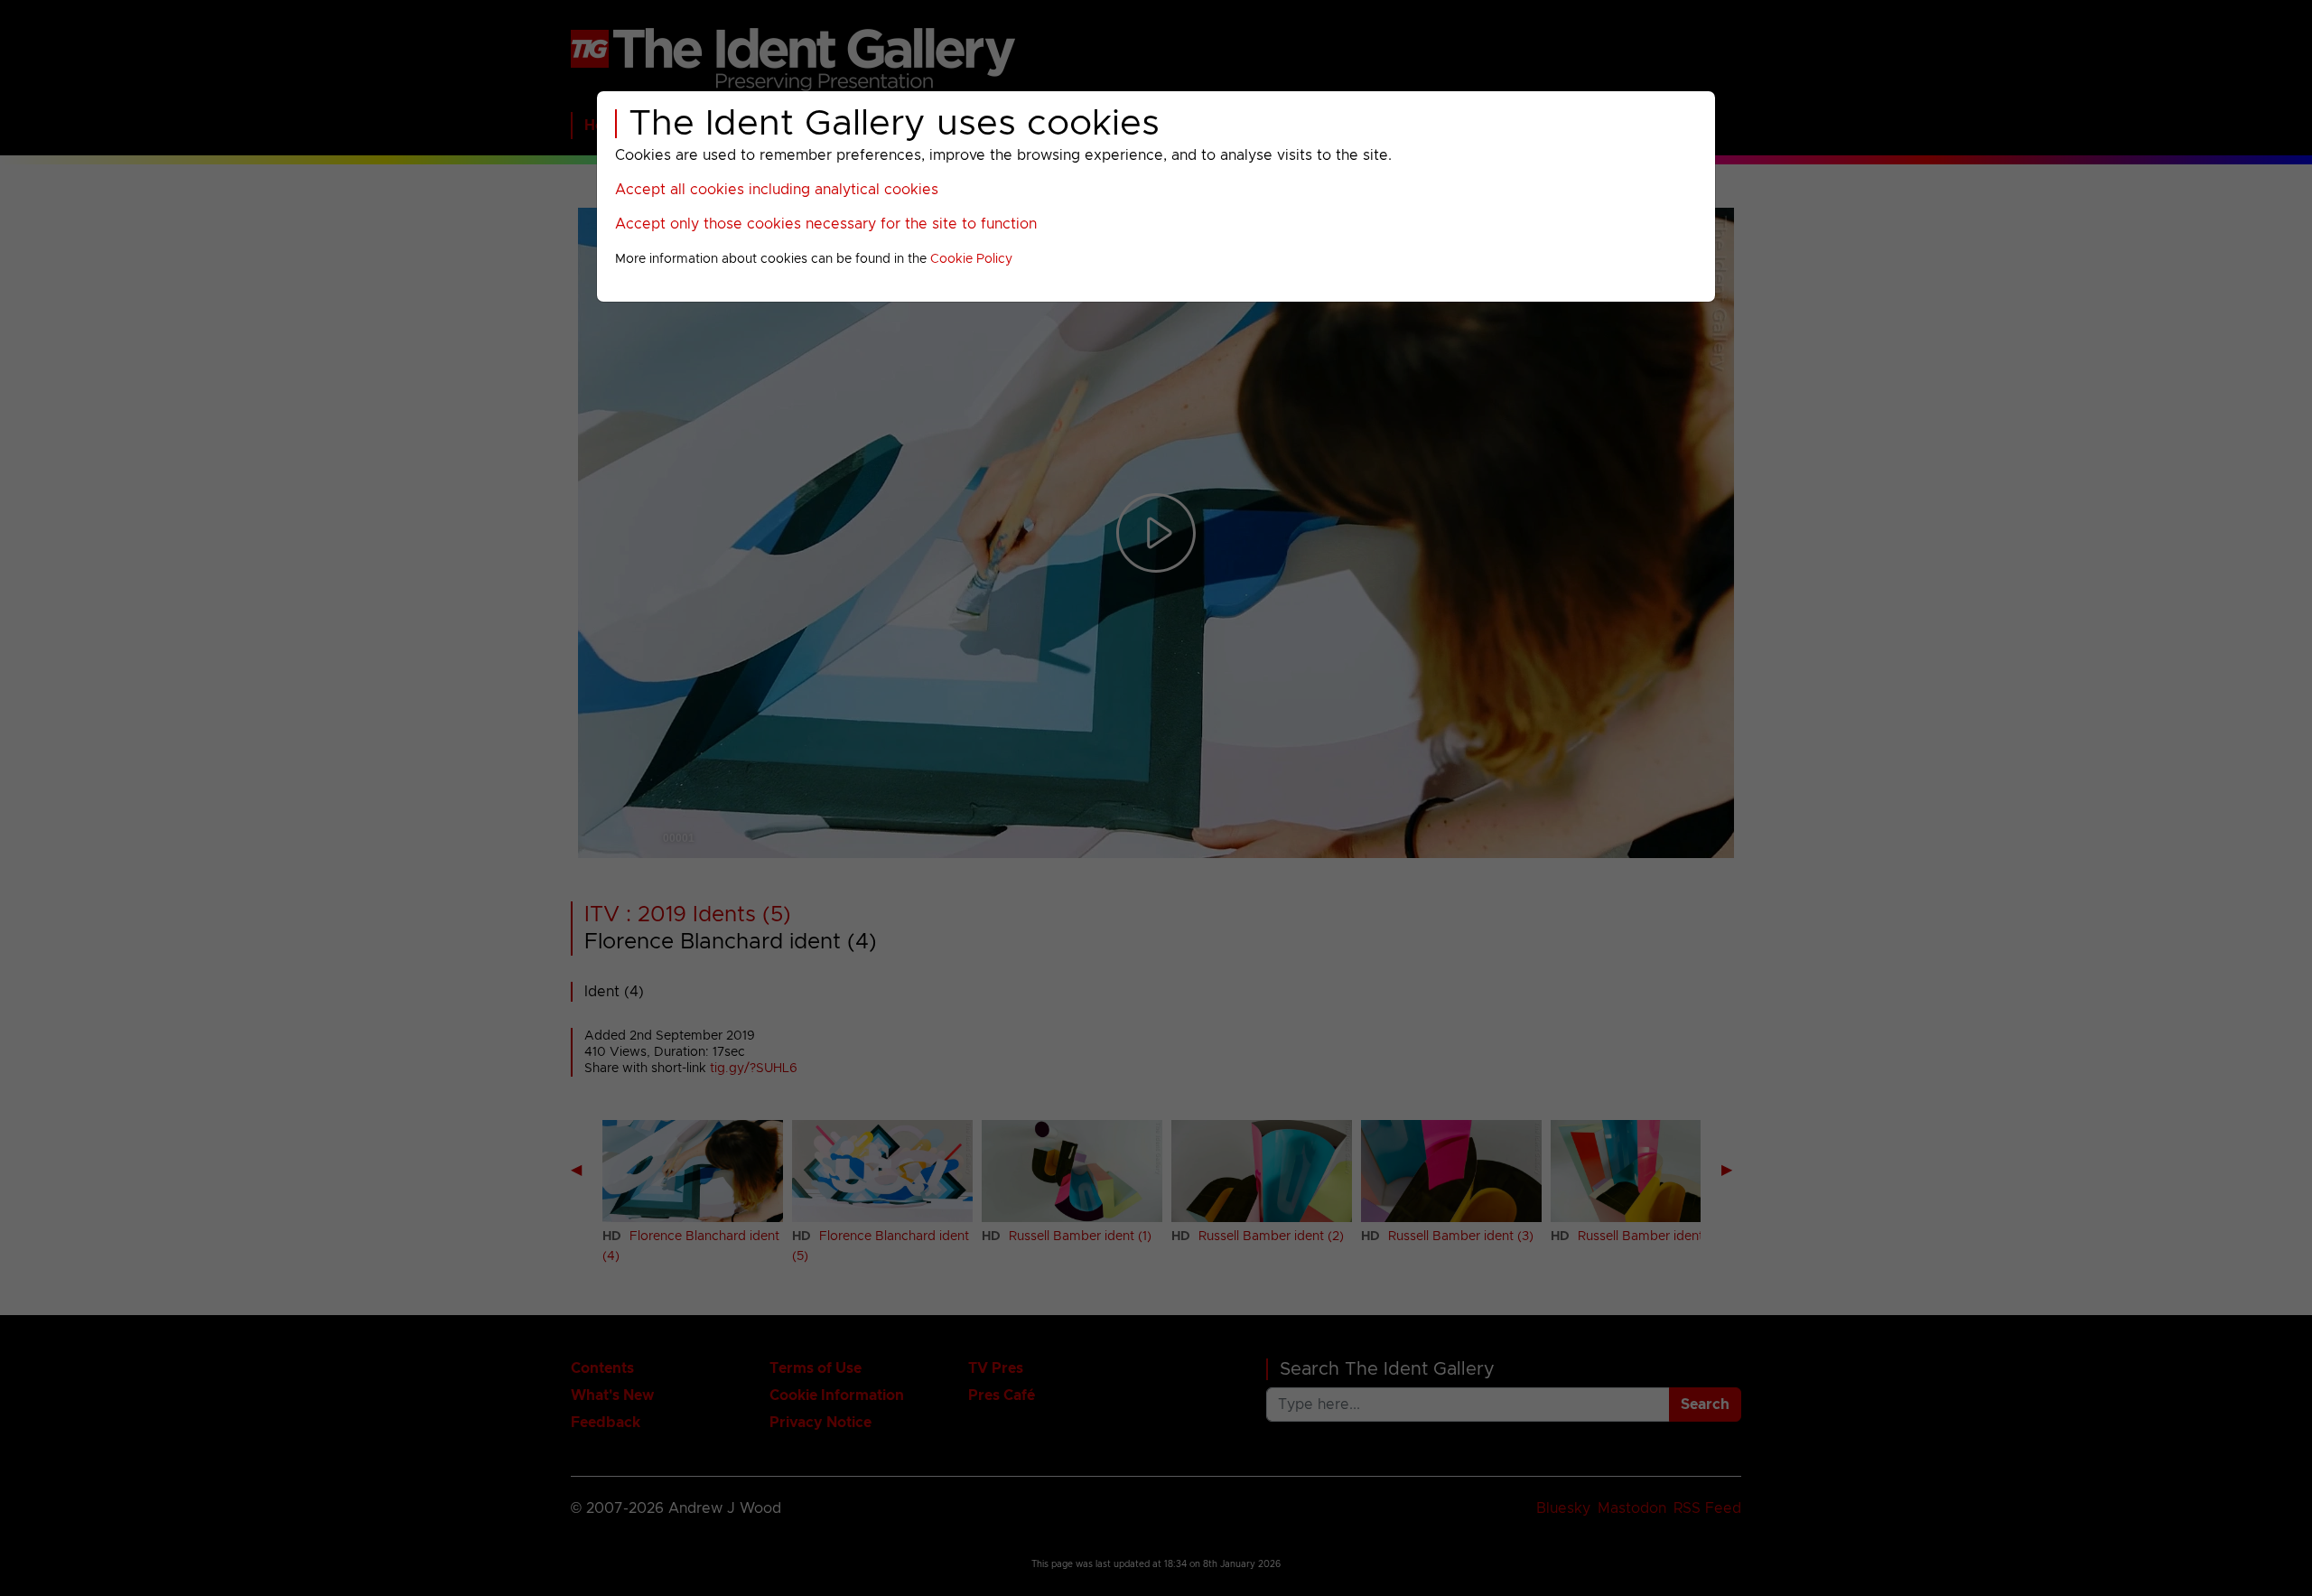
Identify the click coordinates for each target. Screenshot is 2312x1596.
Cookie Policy (971, 259)
